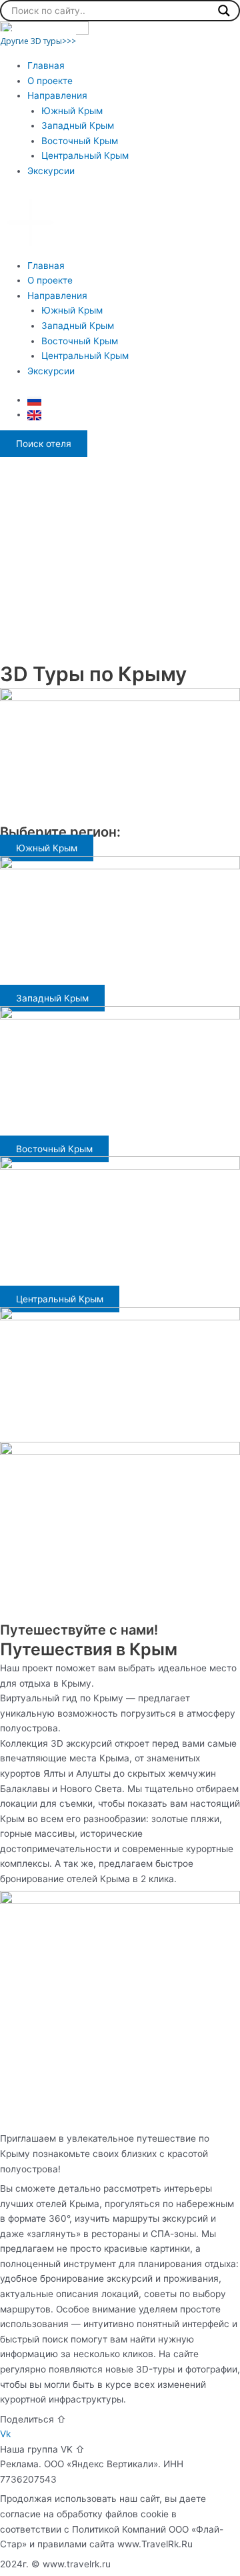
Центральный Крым (85, 155)
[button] (120, 225)
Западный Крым (78, 125)
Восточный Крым (80, 141)
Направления (57, 95)
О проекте (50, 81)
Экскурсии (51, 171)
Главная (46, 65)
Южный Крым (72, 111)
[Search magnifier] (224, 11)
